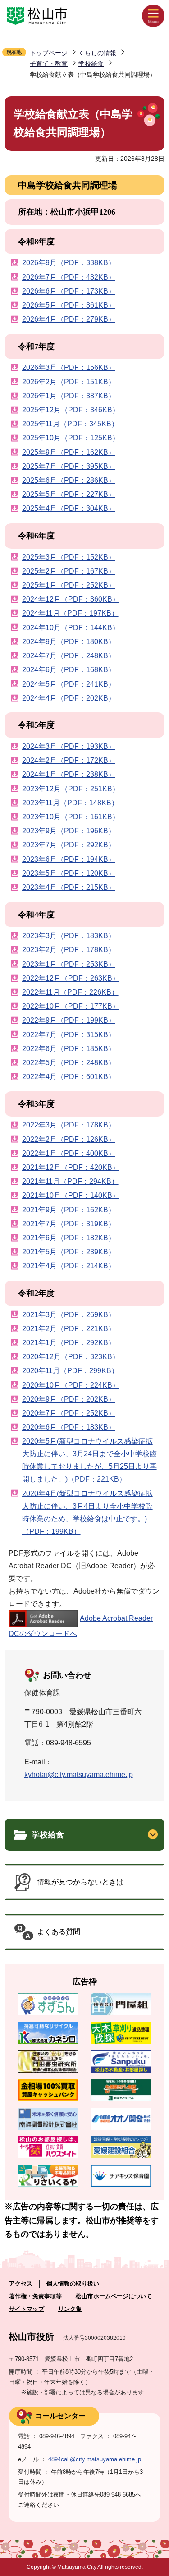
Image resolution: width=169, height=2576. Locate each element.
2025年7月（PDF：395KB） (69, 466)
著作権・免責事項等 (35, 2296)
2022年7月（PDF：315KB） (69, 1035)
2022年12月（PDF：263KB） (71, 978)
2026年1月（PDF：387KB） (69, 396)
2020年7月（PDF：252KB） (69, 1413)
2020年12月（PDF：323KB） (71, 1357)
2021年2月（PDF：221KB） (69, 1329)
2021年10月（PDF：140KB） (71, 1195)
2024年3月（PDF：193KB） (69, 746)
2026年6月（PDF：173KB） (69, 291)
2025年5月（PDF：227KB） (69, 494)
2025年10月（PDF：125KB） (71, 438)
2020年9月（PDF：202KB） (69, 1399)
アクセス (21, 2284)
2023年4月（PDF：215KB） (69, 887)
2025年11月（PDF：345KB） (70, 424)
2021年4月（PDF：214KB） (69, 1266)
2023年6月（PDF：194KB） (69, 859)
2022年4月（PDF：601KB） (69, 1077)
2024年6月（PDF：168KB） (69, 670)
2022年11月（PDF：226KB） (70, 992)
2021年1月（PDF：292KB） (69, 1343)
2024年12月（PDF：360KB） (71, 599)
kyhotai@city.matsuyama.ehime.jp (79, 1774)
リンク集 (70, 2309)
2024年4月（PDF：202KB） (69, 698)
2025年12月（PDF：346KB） (71, 410)
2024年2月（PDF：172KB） (69, 760)
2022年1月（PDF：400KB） (69, 1153)
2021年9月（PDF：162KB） (69, 1210)
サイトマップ (27, 2309)
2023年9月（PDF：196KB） (69, 831)
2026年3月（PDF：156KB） (69, 367)
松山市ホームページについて (114, 2296)
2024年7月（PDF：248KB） (69, 656)
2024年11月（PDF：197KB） (70, 613)
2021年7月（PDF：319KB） (69, 1224)
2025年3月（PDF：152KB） (69, 557)
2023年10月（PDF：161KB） (71, 817)
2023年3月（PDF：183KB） (69, 936)
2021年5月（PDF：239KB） (69, 1252)
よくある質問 (59, 1932)
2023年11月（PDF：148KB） (70, 803)
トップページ (49, 53)
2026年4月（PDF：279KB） (69, 319)
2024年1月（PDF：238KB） (69, 774)
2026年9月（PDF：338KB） (69, 263)
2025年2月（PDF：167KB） (69, 571)
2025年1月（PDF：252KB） (69, 585)
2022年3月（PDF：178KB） (69, 1125)
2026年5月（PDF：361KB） (69, 305)
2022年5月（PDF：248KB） (69, 1063)
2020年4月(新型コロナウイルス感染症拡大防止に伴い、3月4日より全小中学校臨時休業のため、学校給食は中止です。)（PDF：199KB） (87, 1512)
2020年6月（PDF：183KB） (69, 1427)
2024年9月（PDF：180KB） (69, 642)
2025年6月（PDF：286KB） (69, 480)
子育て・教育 (49, 64)
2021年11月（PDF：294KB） (70, 1181)
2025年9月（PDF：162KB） (69, 452)
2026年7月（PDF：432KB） (69, 277)
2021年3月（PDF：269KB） (69, 1315)
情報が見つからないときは (80, 1882)
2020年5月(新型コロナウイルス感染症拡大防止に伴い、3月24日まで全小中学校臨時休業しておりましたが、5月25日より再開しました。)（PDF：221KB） (89, 1460)
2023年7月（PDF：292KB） (69, 845)
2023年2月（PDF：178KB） (69, 950)
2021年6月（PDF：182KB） (69, 1238)
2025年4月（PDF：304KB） (69, 508)
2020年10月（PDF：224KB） (71, 1385)
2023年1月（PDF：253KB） (69, 964)
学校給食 (91, 64)
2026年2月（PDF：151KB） (69, 382)
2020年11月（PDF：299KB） (70, 1371)
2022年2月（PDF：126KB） (69, 1139)
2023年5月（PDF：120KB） (69, 873)
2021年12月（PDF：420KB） (71, 1167)
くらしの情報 (97, 53)
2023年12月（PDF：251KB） (71, 789)
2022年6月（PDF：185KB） (69, 1049)
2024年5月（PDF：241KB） (69, 684)
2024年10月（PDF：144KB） (71, 628)
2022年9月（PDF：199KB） (69, 1020)
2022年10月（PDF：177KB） (71, 1006)
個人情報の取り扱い (73, 2284)
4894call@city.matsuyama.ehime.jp (95, 2459)
